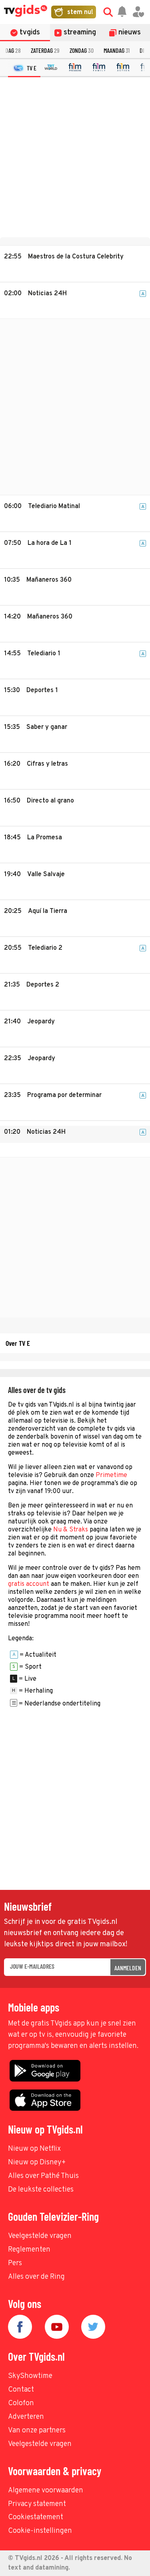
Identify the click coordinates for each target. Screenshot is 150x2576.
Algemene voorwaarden (46, 2491)
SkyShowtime (30, 2376)
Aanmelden (128, 1968)
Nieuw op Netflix (34, 2149)
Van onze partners (37, 2431)
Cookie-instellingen (40, 2531)
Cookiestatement (36, 2517)
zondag (82, 50)
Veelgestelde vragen (40, 2236)
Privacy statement (37, 2504)
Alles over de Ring (36, 2277)
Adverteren (26, 2417)
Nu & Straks (71, 1530)
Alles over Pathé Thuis (43, 2176)
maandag (117, 50)
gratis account (29, 1584)
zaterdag (45, 50)
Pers (15, 2263)
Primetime (111, 1475)
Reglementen (29, 2250)
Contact (21, 2390)
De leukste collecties (41, 2190)
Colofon (21, 2403)
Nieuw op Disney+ (37, 2163)
